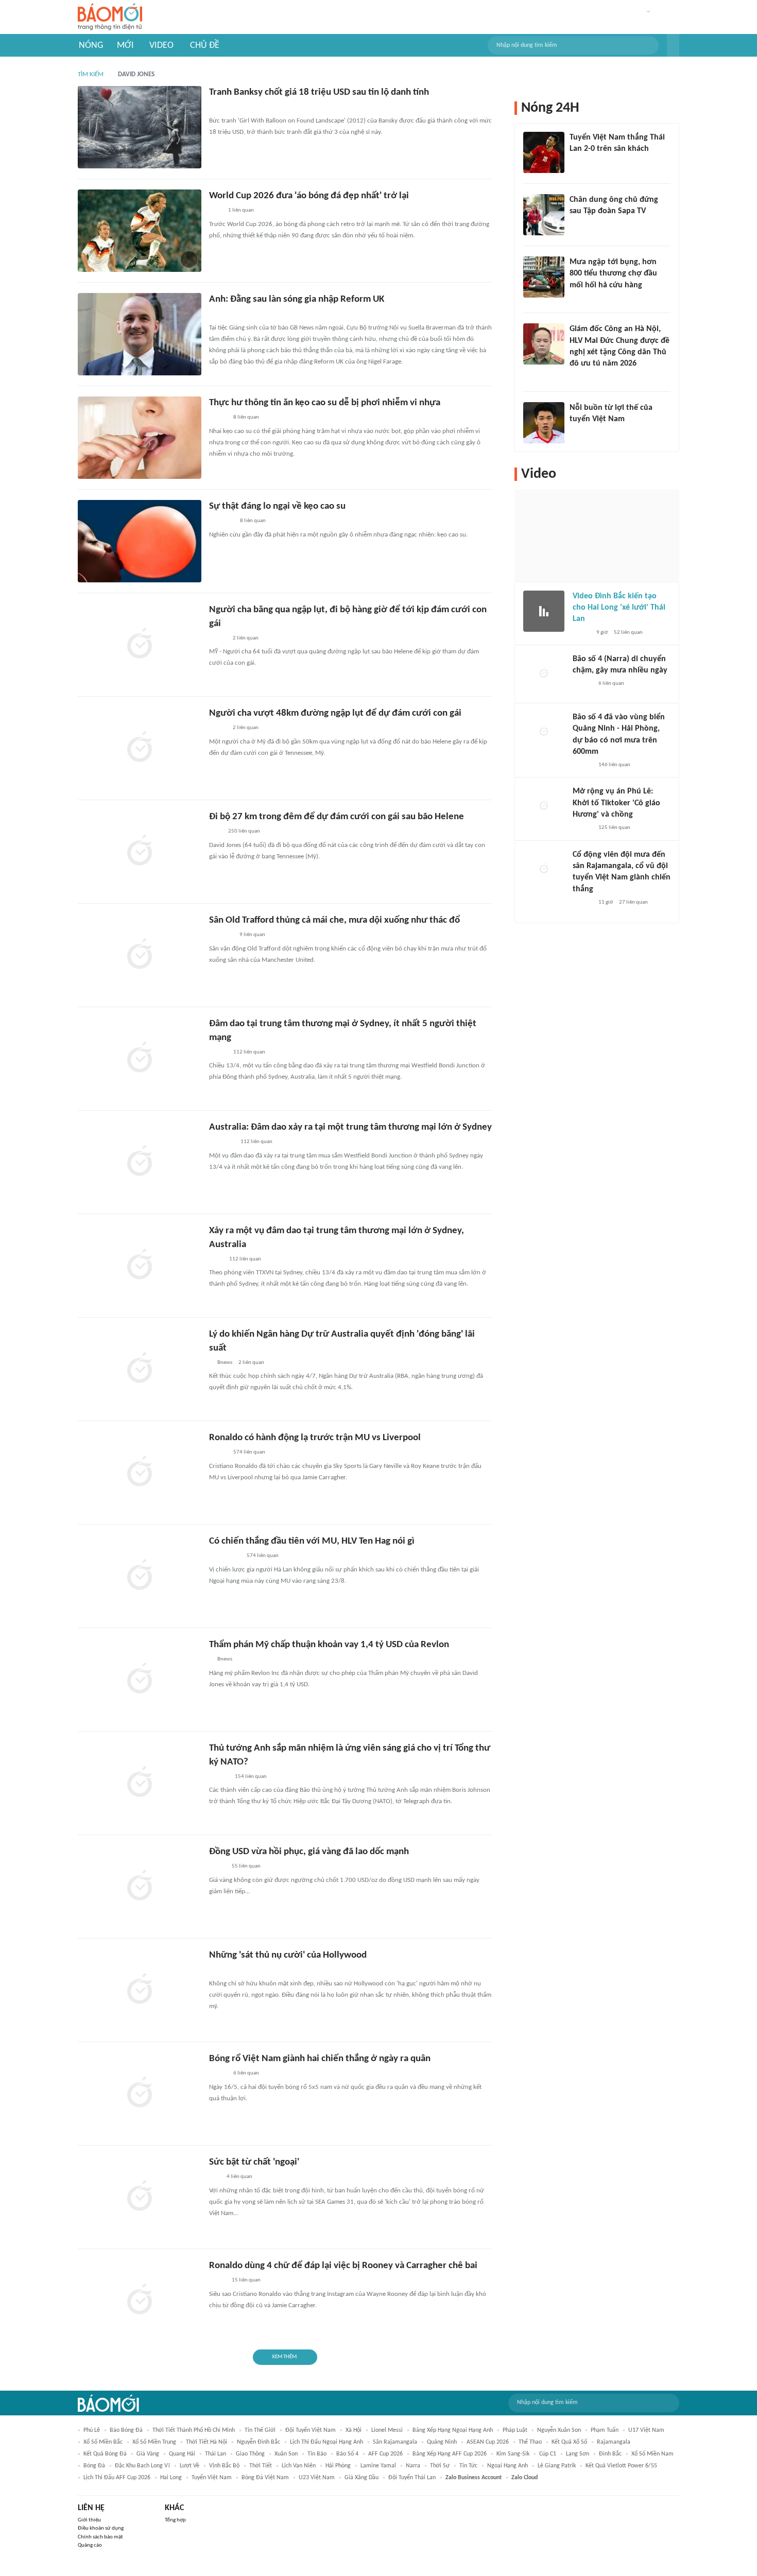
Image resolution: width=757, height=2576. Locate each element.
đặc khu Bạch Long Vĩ (142, 2466)
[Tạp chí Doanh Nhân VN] (577, 225)
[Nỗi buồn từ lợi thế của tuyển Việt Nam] (544, 423)
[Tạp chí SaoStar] (580, 433)
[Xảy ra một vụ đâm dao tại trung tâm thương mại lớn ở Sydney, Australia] (140, 1266)
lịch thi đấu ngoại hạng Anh (326, 2442)
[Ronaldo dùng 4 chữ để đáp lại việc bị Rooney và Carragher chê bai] (140, 2301)
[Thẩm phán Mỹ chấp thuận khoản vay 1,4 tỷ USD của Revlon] (140, 1680)
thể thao (530, 2442)
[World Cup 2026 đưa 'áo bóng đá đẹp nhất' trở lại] (140, 231)
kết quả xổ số (569, 2442)
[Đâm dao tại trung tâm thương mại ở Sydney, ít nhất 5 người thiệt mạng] (140, 1059)
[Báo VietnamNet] (218, 638)
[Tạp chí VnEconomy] (217, 1867)
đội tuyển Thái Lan (412, 2478)
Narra (413, 2466)
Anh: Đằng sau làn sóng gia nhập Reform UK (297, 299)
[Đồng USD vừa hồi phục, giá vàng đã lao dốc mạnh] (140, 1887)
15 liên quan (246, 2280)
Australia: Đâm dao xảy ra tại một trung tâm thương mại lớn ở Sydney (350, 1127)
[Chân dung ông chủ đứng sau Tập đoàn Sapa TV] (544, 215)
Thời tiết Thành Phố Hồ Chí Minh (194, 2430)
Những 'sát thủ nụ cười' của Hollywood (288, 1955)
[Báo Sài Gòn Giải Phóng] (582, 684)
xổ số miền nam (652, 2454)
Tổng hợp (175, 2520)
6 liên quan (246, 2073)
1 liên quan (241, 210)
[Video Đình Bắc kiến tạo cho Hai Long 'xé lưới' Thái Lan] (544, 611)
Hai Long (171, 2478)
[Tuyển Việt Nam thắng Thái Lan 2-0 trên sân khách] (544, 152)
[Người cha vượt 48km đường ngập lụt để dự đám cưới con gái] (140, 748)
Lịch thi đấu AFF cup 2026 (117, 2478)
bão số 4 (347, 2454)
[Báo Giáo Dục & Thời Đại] (215, 1970)
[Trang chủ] (110, 17)
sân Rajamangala (395, 2442)
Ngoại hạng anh (507, 2466)
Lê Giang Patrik (557, 2466)
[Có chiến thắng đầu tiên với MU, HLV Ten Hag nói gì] (140, 1576)
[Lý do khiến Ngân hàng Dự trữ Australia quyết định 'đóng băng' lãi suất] (140, 1369)
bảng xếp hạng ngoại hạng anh (453, 2430)
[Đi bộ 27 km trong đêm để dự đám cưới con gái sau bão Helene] (140, 852)
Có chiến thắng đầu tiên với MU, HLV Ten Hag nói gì (312, 1541)
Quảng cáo (90, 2545)
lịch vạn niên (299, 2466)
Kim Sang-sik (513, 2454)
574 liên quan (249, 1452)
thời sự (440, 2466)
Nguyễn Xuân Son (559, 2430)
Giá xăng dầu (362, 2478)
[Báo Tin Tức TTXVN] (216, 1259)
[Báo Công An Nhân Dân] (225, 1557)
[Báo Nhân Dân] (218, 1052)
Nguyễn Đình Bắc (259, 2442)
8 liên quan (246, 417)
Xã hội (354, 2430)
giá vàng (148, 2454)
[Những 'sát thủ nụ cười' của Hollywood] (140, 1990)
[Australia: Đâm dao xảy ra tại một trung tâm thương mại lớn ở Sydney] (140, 1162)
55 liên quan (246, 1866)
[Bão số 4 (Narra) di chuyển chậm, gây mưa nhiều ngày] (544, 674)
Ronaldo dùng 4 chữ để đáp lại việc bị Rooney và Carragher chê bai (343, 2266)
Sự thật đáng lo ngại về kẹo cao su (277, 506)
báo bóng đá (126, 2430)
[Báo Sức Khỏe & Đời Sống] (218, 418)
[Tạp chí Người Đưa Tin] (217, 2281)
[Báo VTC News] (221, 936)
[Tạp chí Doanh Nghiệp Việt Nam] (218, 1453)
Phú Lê (92, 2430)
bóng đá (94, 2466)
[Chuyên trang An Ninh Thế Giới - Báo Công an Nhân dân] (215, 315)
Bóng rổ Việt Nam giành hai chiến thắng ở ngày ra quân (320, 2059)
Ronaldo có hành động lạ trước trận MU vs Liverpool (315, 1438)
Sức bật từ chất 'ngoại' (254, 2162)
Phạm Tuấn (605, 2430)
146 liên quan (614, 765)
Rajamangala (614, 2442)
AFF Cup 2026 (385, 2454)
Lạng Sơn (578, 2454)
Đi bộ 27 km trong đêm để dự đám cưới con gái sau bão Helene (337, 817)
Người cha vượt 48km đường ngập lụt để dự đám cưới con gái (335, 713)
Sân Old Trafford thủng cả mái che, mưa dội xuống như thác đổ (334, 920)
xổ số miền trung (154, 2442)
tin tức (468, 2466)
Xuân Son (286, 2454)
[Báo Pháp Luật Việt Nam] (218, 729)
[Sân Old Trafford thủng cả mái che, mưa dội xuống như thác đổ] (140, 955)
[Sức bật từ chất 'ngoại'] (140, 2197)
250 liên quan (244, 831)
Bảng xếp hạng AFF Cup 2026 (450, 2454)
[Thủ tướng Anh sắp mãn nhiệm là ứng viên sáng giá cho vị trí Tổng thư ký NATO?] (140, 1783)
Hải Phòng (338, 2466)
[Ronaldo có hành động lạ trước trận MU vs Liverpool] (140, 1473)
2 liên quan (246, 638)
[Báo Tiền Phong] (219, 1777)
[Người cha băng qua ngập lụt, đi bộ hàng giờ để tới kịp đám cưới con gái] (140, 645)
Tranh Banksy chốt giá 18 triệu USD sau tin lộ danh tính (319, 92)
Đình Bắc (610, 2454)
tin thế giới (260, 2430)
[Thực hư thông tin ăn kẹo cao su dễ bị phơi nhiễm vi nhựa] (140, 438)
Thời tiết (261, 2466)
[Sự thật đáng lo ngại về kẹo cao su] (140, 541)
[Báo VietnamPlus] (222, 1143)
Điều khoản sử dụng (101, 2528)
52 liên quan (628, 633)
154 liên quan (251, 1777)
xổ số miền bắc (103, 2442)
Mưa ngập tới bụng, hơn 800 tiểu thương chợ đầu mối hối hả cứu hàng (613, 274)
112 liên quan (249, 1052)
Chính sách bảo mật (100, 2537)
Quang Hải (182, 2454)
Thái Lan (216, 2454)
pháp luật (515, 2430)
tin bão (317, 2454)
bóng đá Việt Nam (265, 2478)
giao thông (250, 2454)
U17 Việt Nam (646, 2430)
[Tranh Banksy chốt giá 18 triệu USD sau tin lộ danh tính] (140, 127)
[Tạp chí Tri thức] (216, 108)
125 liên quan (614, 828)
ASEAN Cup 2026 (488, 2442)
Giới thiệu (89, 2520)
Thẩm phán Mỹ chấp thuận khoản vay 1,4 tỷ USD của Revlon (329, 1645)
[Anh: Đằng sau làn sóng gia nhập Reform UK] (140, 334)
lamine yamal (378, 2466)
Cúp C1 (548, 2454)
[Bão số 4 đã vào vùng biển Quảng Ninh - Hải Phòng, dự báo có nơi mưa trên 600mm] (544, 732)
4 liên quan (239, 2177)
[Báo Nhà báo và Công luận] (221, 522)
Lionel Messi (387, 2430)
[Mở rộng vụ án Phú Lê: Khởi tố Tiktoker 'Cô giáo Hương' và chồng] (544, 806)
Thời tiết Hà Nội (207, 2442)
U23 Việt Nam (317, 2478)
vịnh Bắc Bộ (224, 2466)
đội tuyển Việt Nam (311, 2430)
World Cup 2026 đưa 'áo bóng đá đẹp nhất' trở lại (309, 196)
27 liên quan (633, 902)
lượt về (190, 2466)
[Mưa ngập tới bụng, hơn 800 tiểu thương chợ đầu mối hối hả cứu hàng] (544, 277)
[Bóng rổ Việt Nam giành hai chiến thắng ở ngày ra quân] (140, 2094)
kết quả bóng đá (105, 2454)
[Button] (673, 45)
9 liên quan (252, 935)
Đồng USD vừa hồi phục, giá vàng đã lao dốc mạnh (309, 1852)
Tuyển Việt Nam (212, 2478)
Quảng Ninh (442, 2442)
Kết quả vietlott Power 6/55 (621, 2466)
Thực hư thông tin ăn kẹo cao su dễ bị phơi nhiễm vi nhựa (325, 403)
